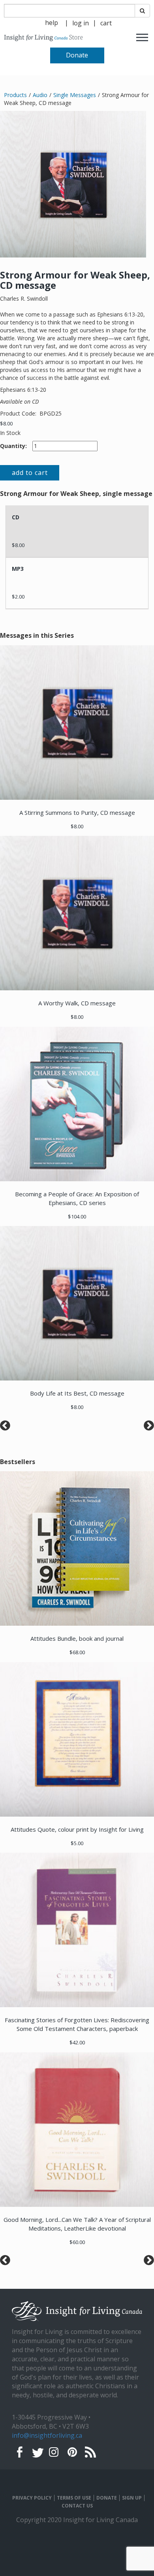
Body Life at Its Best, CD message (77, 1393)
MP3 (18, 569)
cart (106, 23)
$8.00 (6, 423)
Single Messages (75, 95)
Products (15, 95)
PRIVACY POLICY (32, 2498)
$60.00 (77, 2242)
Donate (77, 55)
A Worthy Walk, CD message (77, 1003)
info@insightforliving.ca (47, 2435)
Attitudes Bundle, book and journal (77, 1638)
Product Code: (19, 413)
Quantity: (13, 446)
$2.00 (18, 597)
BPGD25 (51, 413)
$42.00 (77, 2042)
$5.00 (77, 1843)
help (52, 23)
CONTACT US (77, 2506)
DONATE (107, 2498)
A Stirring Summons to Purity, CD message (77, 812)
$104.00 (77, 1216)
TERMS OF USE (74, 2498)
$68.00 (77, 1652)
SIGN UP (132, 2498)
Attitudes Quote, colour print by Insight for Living (77, 1829)
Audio (40, 95)
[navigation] (81, 22)
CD (16, 517)
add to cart (30, 473)
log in (81, 23)
